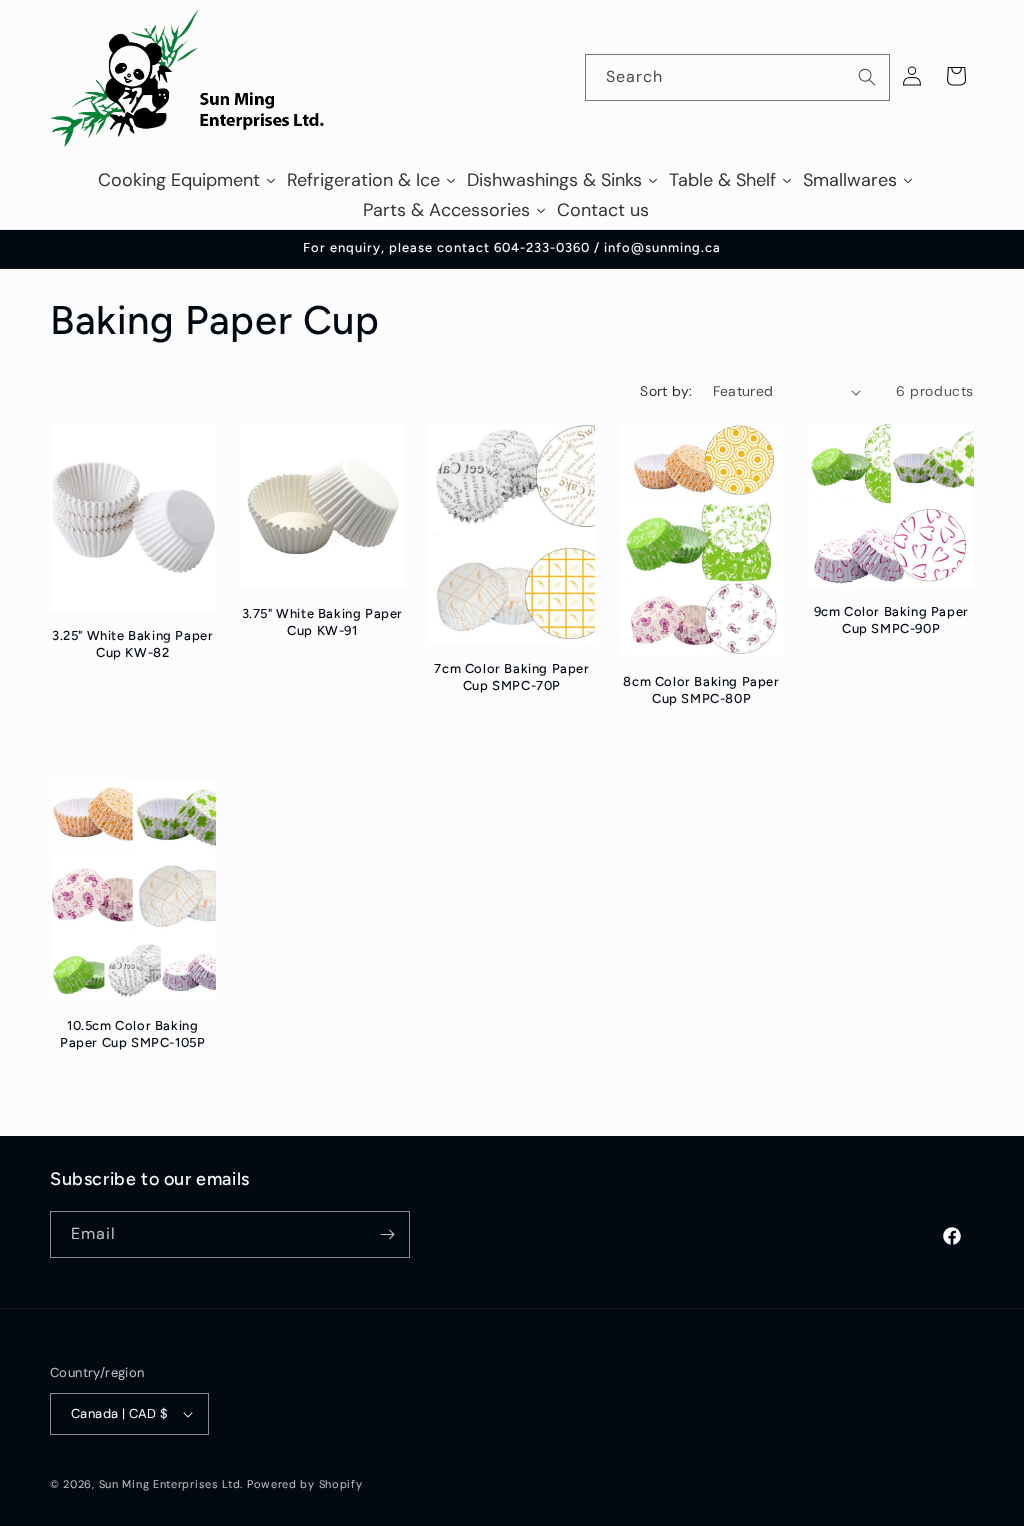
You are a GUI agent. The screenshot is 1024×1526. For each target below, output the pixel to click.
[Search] (867, 77)
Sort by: (666, 391)
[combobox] (737, 77)
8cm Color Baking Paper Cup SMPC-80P (701, 690)
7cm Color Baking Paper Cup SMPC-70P (511, 677)
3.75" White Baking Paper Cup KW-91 (322, 622)
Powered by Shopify (305, 1484)
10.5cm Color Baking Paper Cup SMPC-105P (132, 1034)
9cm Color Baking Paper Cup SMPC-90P (891, 620)
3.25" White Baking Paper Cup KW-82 (132, 644)
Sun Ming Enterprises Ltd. (171, 1484)
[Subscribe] (387, 1234)
